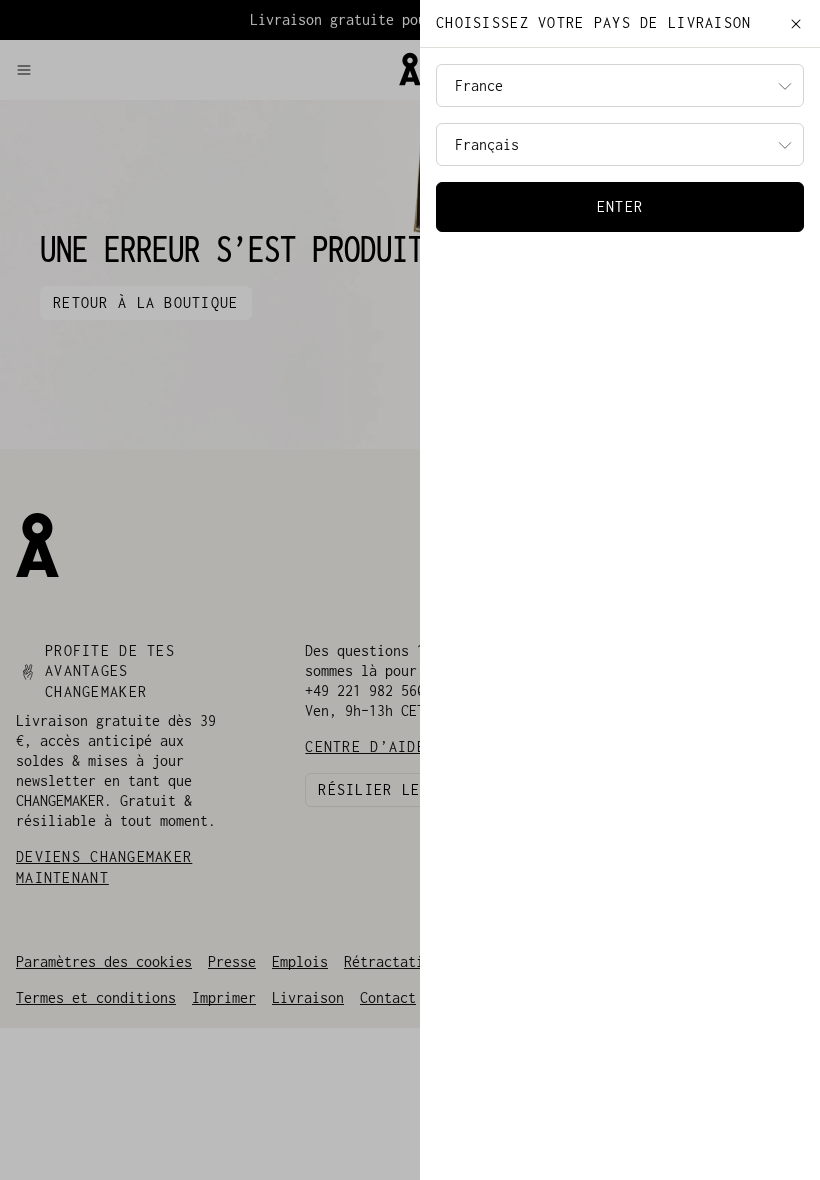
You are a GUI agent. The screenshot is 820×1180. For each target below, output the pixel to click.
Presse (232, 961)
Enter (620, 206)
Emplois (300, 961)
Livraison (308, 997)
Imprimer (224, 997)
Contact (388, 997)
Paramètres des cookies (104, 961)
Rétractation (392, 961)
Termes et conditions (96, 997)
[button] (198, 70)
